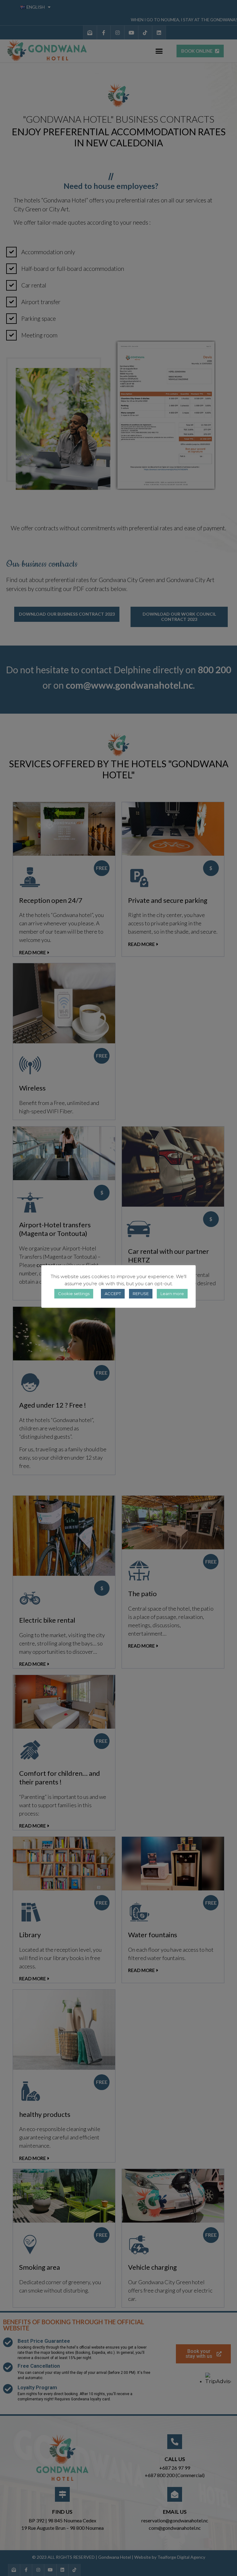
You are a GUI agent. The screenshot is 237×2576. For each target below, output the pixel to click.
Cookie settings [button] (74, 1294)
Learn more (172, 1294)
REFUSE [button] (141, 1294)
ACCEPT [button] (113, 1294)
